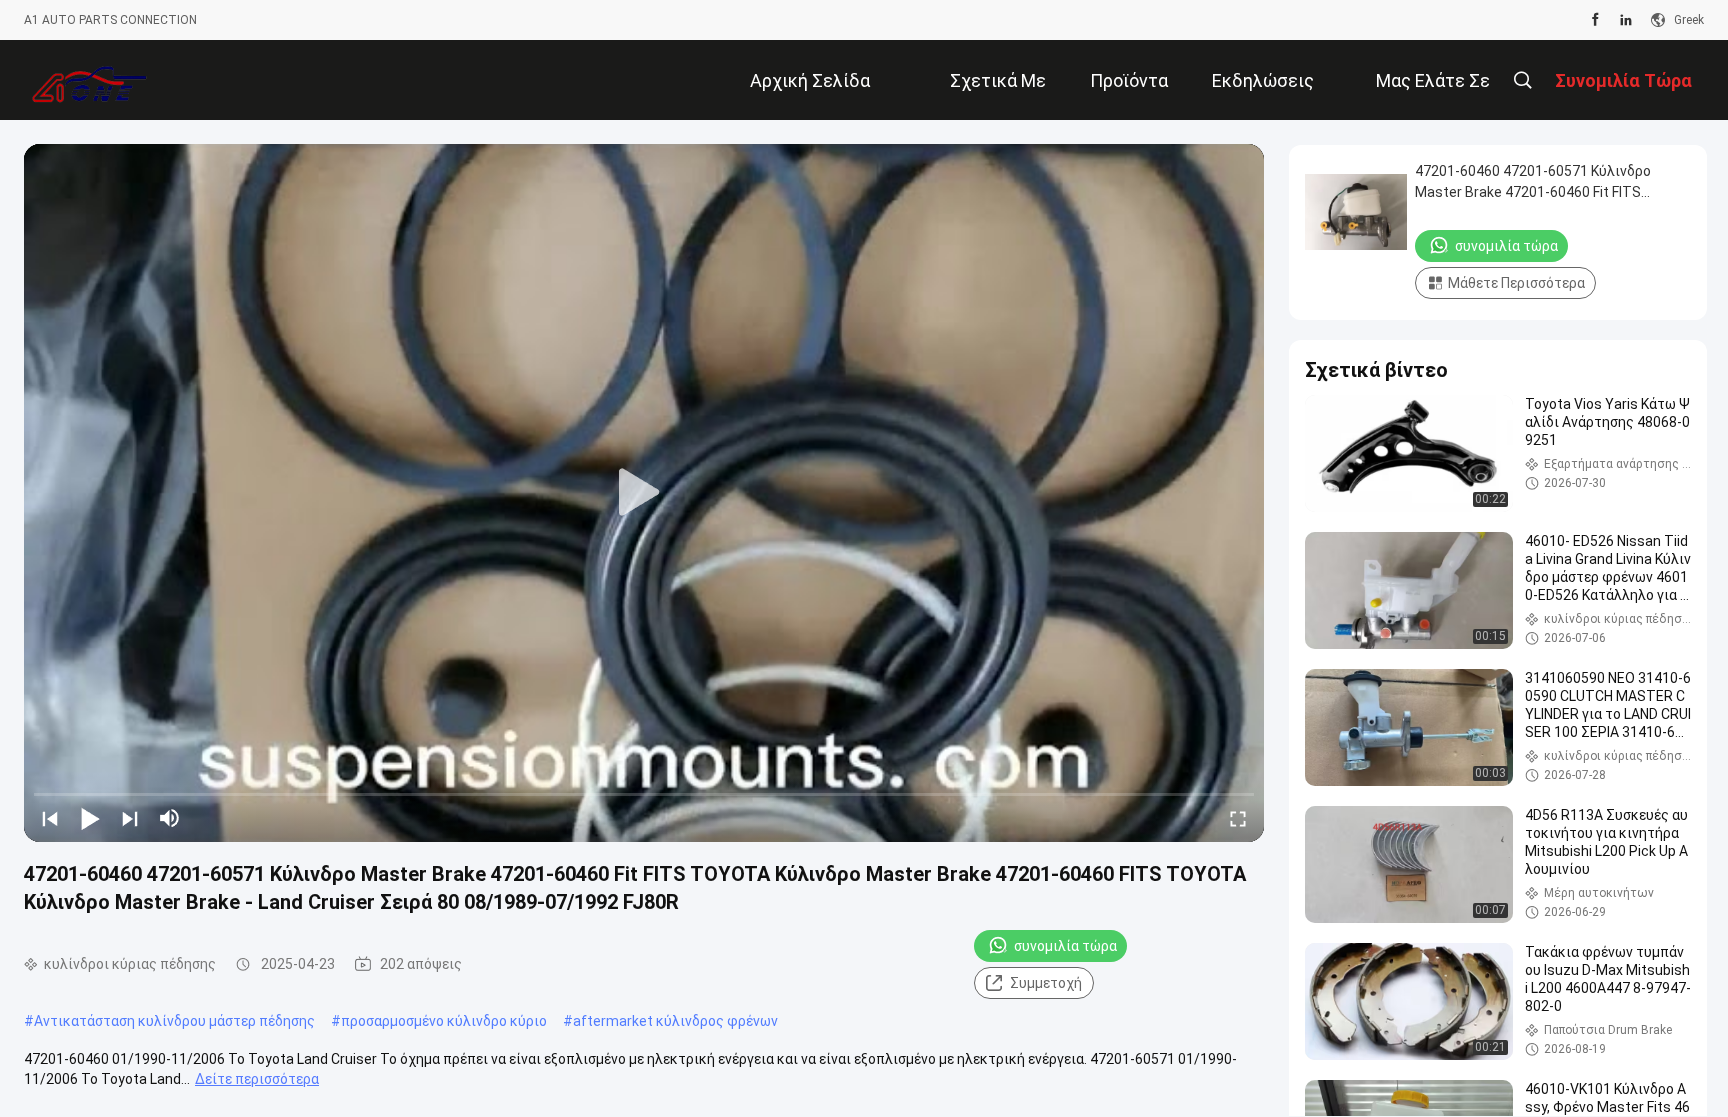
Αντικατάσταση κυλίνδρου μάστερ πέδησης (174, 1021)
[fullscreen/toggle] (1238, 818)
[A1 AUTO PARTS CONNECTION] (89, 80)
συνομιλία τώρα (1065, 946)
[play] (644, 493)
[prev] (50, 818)
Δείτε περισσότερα (257, 1079)
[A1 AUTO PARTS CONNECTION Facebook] (1595, 20)
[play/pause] (90, 818)
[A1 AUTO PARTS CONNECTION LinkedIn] (1626, 20)
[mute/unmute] (170, 818)
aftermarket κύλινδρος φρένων (675, 1021)
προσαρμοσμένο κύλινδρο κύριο (444, 1021)
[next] (130, 818)
